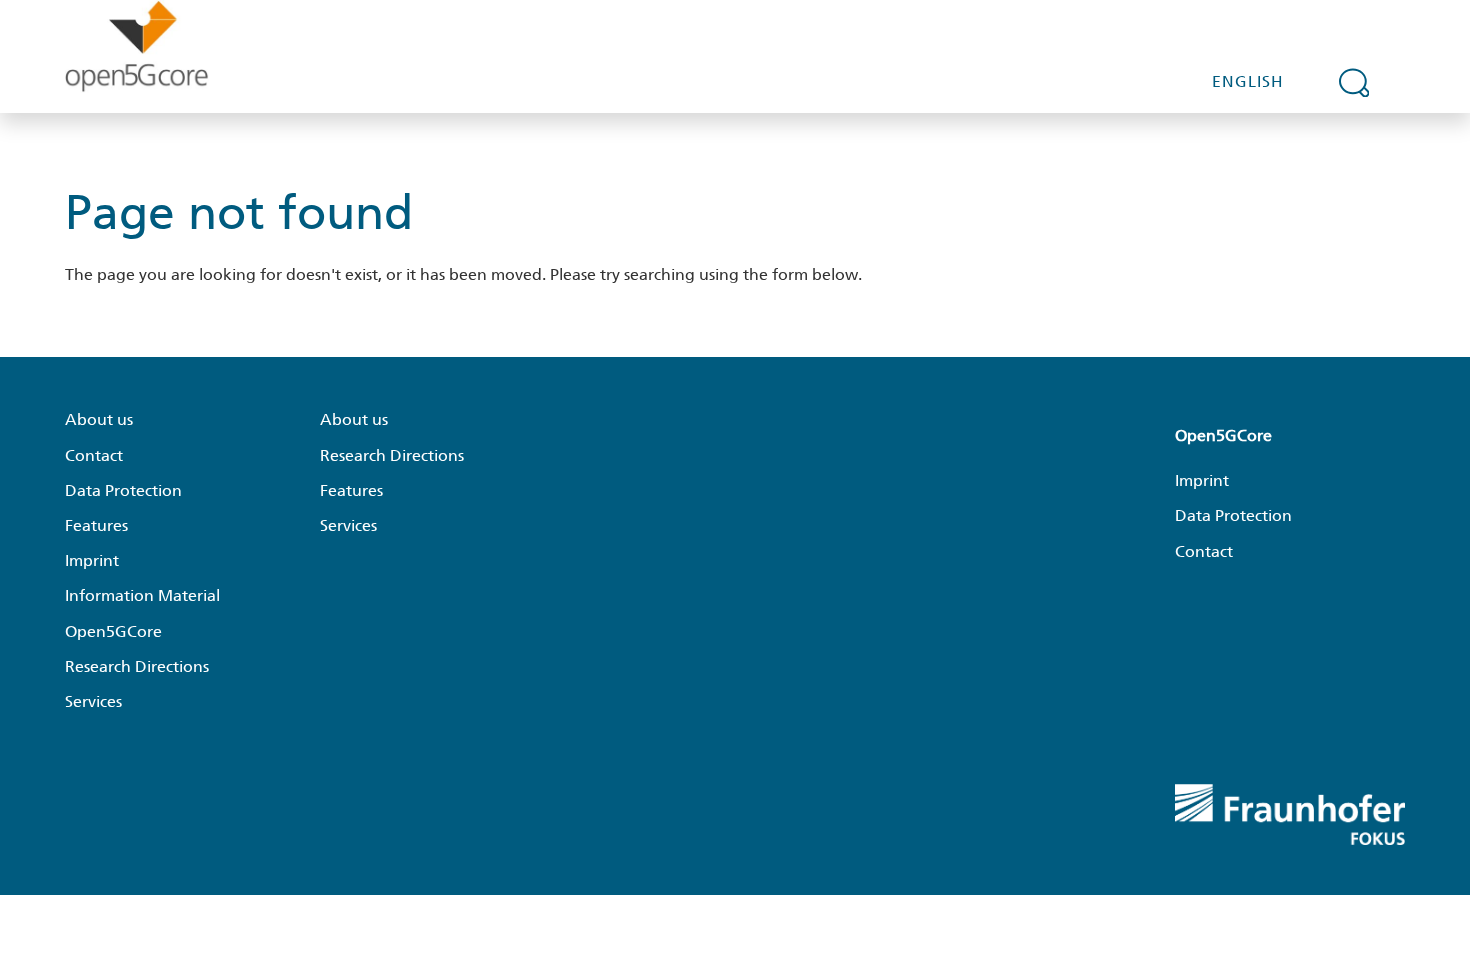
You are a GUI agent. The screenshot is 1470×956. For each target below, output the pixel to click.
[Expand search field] (1354, 82)
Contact (94, 455)
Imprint (92, 560)
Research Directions (137, 666)
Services (93, 701)
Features (96, 525)
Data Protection (123, 490)
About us (99, 419)
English (1248, 81)
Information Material (142, 595)
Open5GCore (113, 631)
